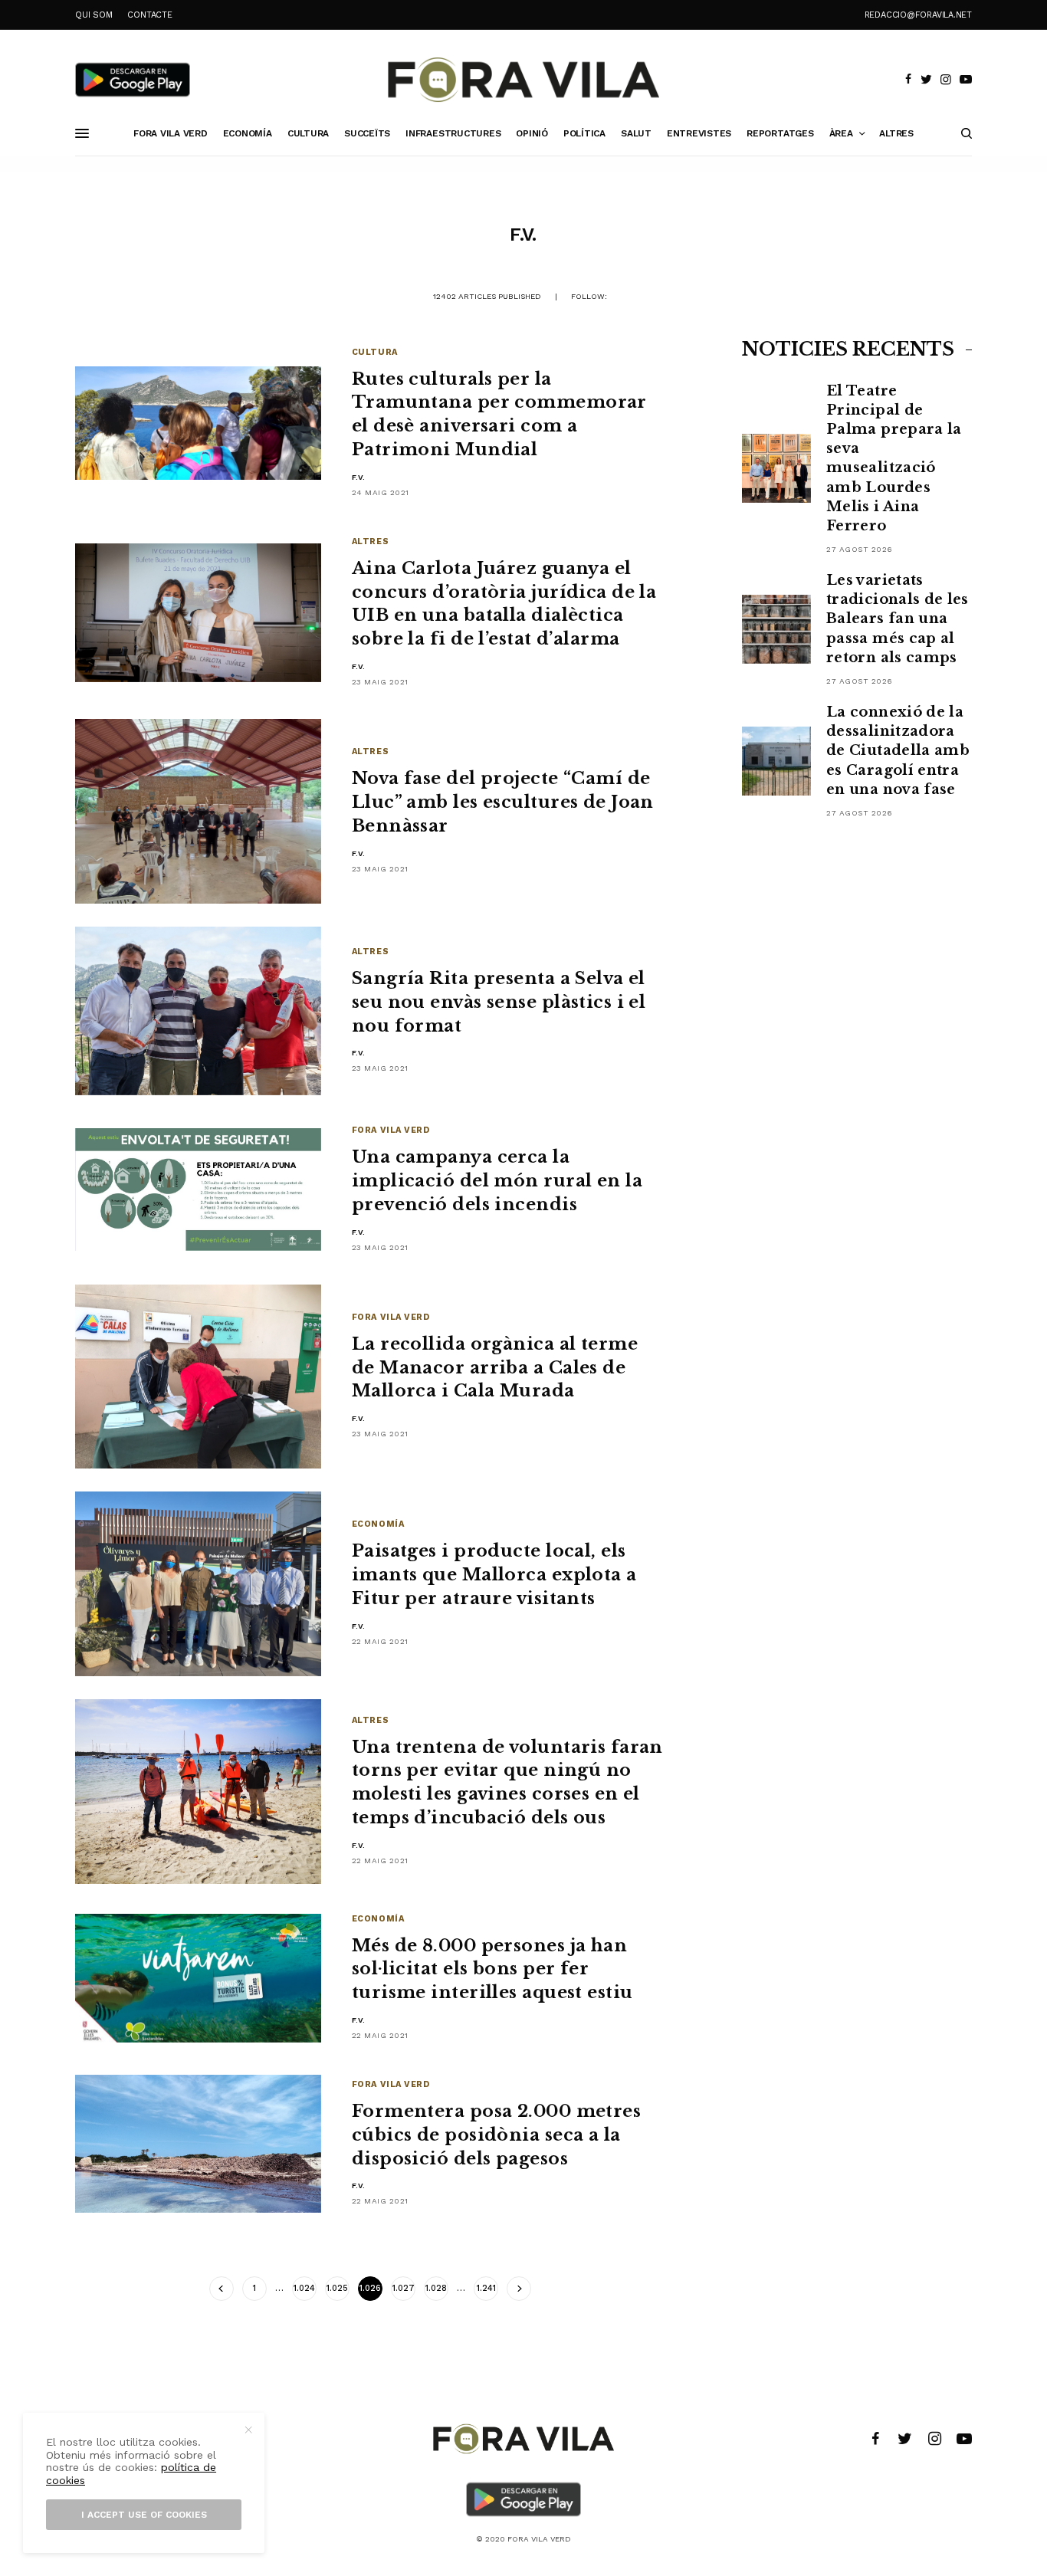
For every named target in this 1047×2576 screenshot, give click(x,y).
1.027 (404, 2288)
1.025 (337, 2288)
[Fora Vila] (523, 80)
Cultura (375, 352)
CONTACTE (149, 15)
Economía (378, 1524)
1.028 (436, 2288)
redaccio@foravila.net (918, 15)
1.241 (486, 2288)
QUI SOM (94, 15)
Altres (370, 541)
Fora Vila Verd (391, 1130)
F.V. (359, 477)
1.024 (304, 2288)
